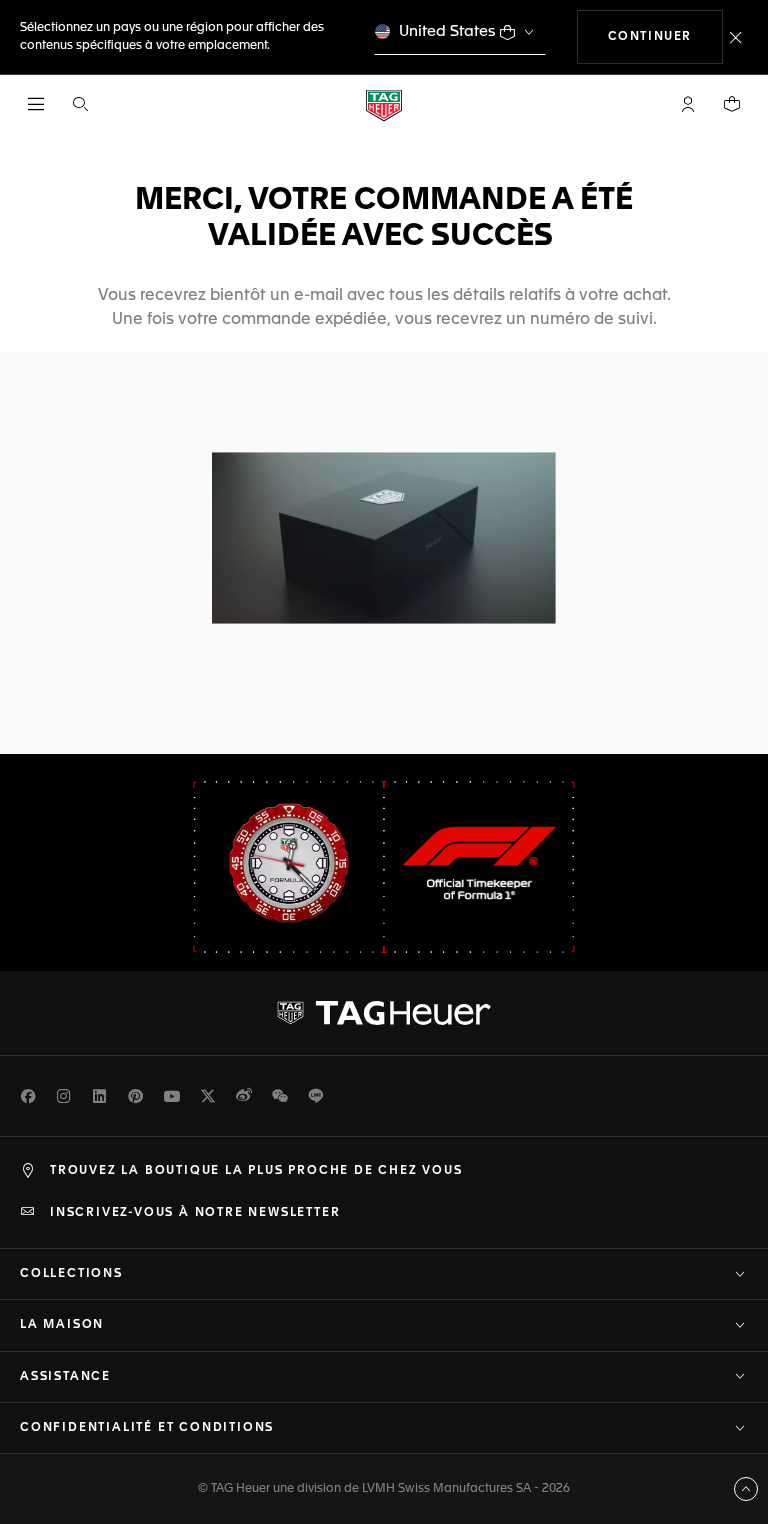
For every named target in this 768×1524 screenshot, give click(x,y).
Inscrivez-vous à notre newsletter (195, 1213)
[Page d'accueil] (384, 104)
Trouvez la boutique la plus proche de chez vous (256, 1171)
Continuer (665, 36)
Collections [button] (71, 1274)
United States (447, 31)
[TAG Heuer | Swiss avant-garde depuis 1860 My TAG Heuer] (384, 1013)
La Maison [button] (62, 1325)
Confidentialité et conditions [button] (147, 1428)
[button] (688, 104)
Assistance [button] (65, 1377)
